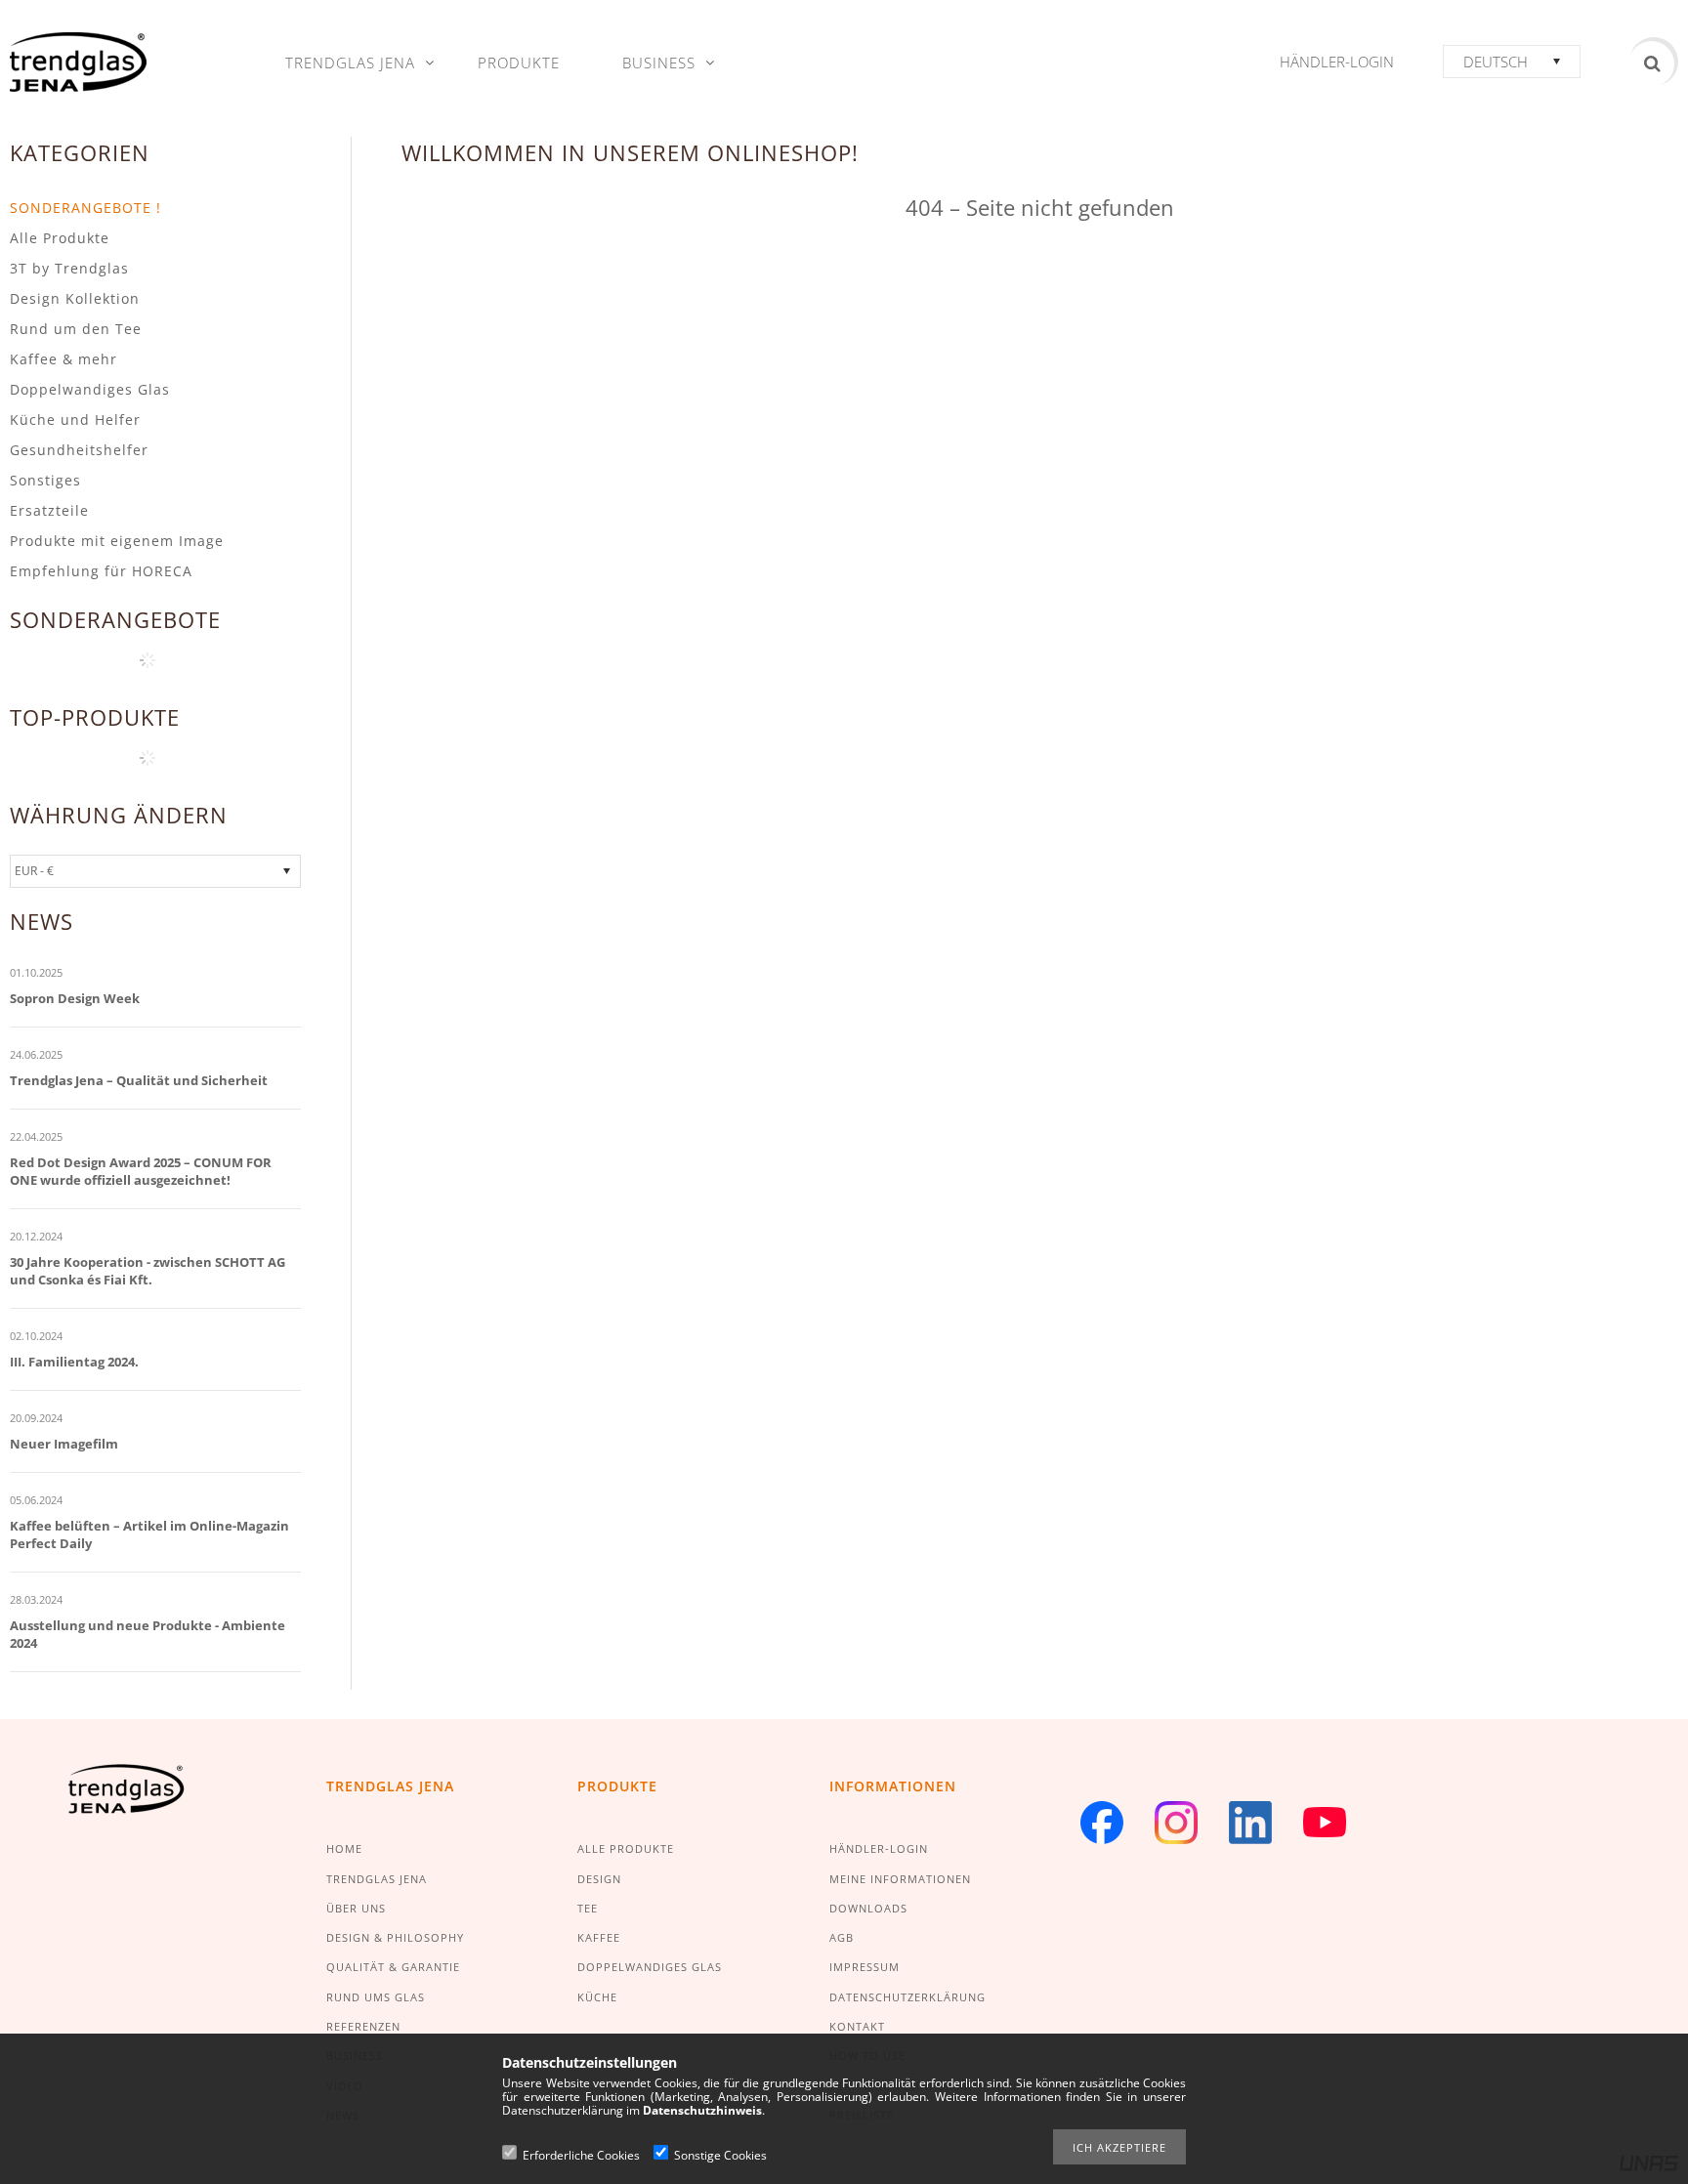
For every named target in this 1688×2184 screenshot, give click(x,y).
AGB (842, 1937)
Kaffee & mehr (63, 359)
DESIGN (599, 1879)
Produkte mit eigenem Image (117, 541)
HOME (344, 1848)
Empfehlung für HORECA (101, 571)
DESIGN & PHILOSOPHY (395, 1937)
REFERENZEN (363, 2026)
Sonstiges (45, 480)
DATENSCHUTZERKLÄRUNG (907, 1997)
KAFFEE (599, 1937)
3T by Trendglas (69, 268)
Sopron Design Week (75, 998)
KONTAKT (857, 2026)
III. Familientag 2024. (74, 1362)
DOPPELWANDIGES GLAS (650, 1967)
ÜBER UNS (356, 1908)
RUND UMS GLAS (376, 1997)
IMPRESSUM (865, 1967)
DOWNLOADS (868, 1908)
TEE (588, 1908)
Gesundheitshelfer (79, 450)
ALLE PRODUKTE (626, 1848)
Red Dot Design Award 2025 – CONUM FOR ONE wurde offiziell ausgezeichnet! (141, 1171)
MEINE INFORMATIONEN (900, 1879)
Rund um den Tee (76, 329)
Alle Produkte (60, 238)
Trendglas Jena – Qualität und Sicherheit (139, 1080)
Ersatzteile (49, 510)
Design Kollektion (75, 298)
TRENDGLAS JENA (377, 1879)
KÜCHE (597, 1997)
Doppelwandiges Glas (90, 389)
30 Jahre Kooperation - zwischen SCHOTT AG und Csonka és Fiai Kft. (148, 1271)
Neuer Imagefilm (64, 1444)
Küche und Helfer (75, 420)
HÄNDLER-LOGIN (879, 1848)
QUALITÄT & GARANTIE (393, 1967)
